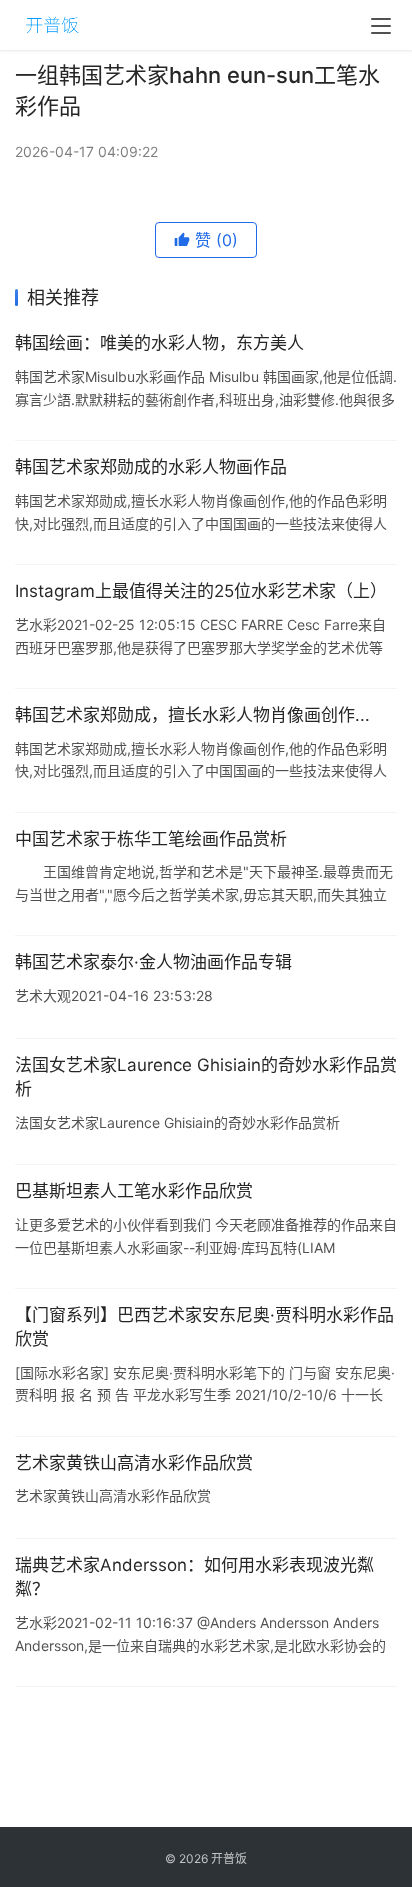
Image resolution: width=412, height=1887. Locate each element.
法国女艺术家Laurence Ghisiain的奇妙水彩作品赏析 (206, 1077)
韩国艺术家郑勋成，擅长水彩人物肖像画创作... (192, 715)
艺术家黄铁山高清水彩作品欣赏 (134, 1463)
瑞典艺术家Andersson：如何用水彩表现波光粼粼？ (194, 1577)
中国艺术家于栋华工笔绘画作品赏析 (151, 839)
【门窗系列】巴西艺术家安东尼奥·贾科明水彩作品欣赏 (204, 1327)
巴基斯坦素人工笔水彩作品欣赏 (134, 1191)
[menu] (381, 26)
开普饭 (229, 1858)
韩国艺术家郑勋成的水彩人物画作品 (151, 467)
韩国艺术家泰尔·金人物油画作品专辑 (153, 962)
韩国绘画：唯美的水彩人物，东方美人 (159, 343)
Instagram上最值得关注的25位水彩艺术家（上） (201, 591)
